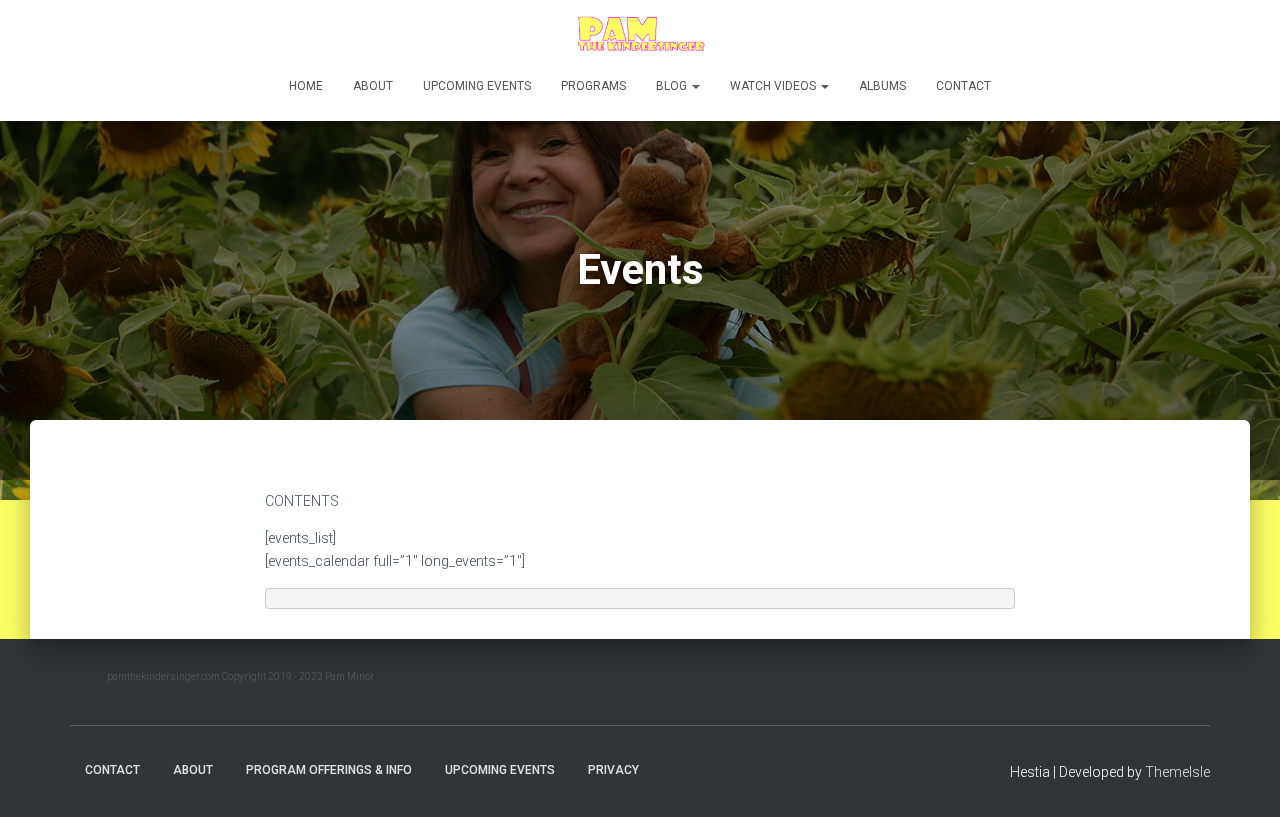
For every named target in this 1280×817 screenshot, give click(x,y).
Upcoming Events (477, 86)
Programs (593, 86)
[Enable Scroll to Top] (1240, 777)
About (373, 86)
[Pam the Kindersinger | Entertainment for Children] (639, 35)
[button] (695, 86)
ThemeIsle (1177, 772)
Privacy (613, 770)
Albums (882, 86)
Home (306, 86)
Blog (673, 86)
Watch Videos (774, 86)
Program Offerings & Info (329, 770)
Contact (963, 86)
